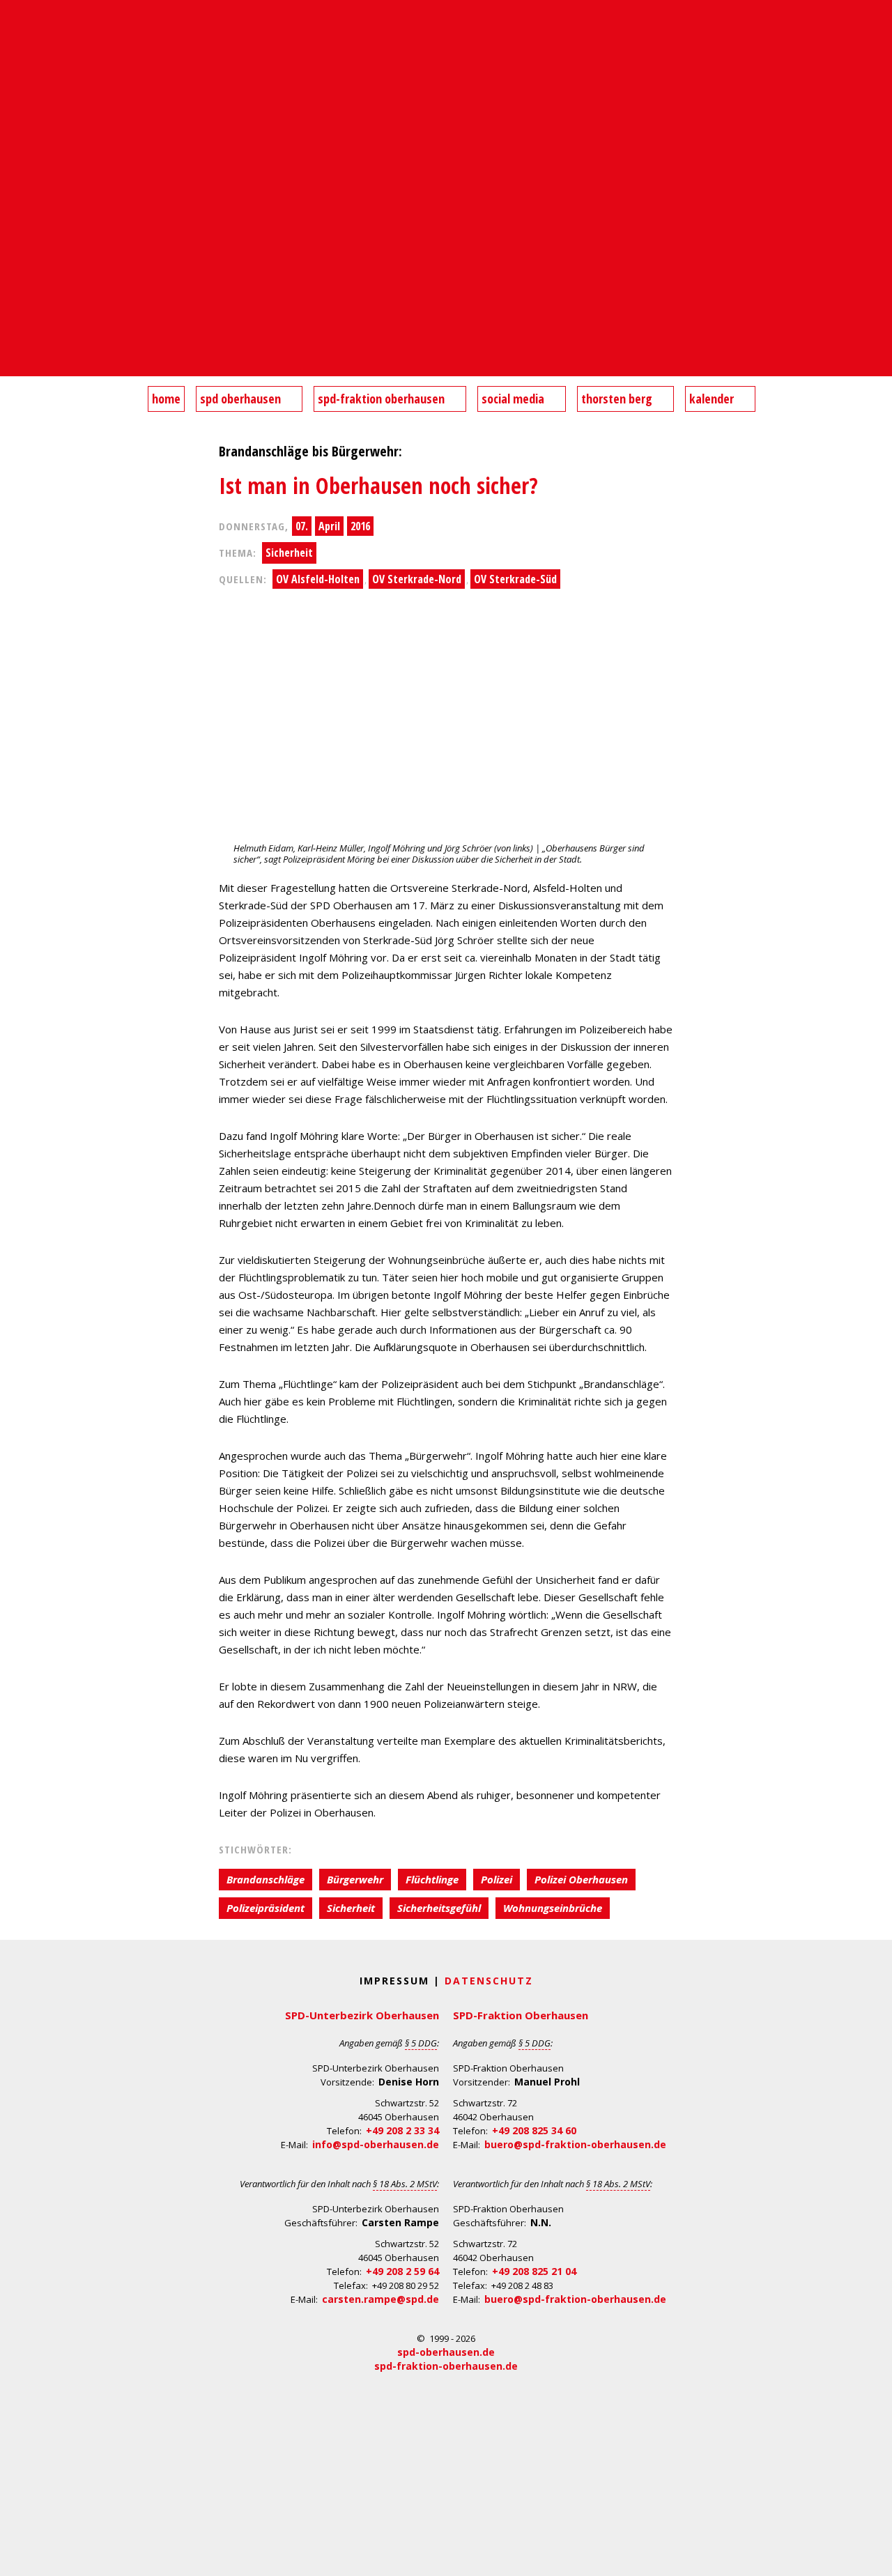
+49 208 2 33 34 (402, 2130)
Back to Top (873, 2557)
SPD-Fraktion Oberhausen (521, 2015)
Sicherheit (289, 553)
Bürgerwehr (355, 1879)
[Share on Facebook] (13, 658)
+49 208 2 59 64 (402, 2271)
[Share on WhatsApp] (13, 686)
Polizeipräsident (266, 1908)
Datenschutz (489, 1981)
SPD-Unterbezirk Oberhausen (362, 2015)
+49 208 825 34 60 (534, 2130)
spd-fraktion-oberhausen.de (446, 2366)
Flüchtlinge (432, 1879)
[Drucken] (13, 769)
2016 (360, 526)
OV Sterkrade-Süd (515, 579)
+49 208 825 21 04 (534, 2271)
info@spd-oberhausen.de (376, 2144)
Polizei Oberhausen (581, 1879)
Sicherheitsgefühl (439, 1908)
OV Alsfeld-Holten (318, 579)
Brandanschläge (266, 1879)
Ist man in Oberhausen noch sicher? (378, 485)
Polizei (497, 1879)
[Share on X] (13, 714)
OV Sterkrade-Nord (417, 579)
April (329, 526)
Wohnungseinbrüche (553, 1908)
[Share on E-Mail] (13, 741)
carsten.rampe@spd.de (380, 2299)
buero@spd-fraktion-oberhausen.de (575, 2144)
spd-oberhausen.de (446, 2352)
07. (302, 526)
